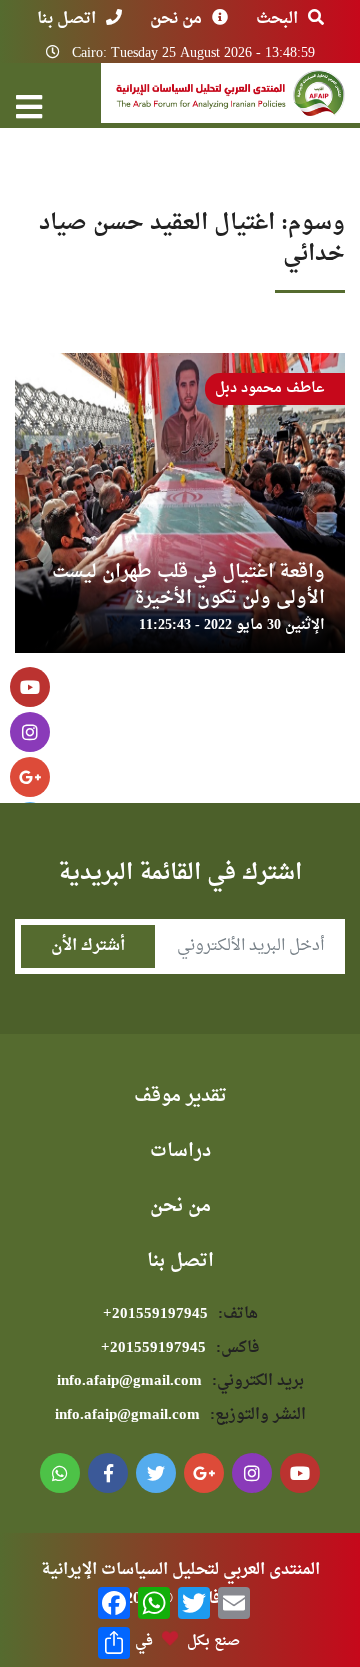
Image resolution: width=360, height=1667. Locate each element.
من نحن (176, 19)
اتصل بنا (66, 19)
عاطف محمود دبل (270, 388)
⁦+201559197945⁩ (180, 1314)
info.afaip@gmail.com (180, 1381)
